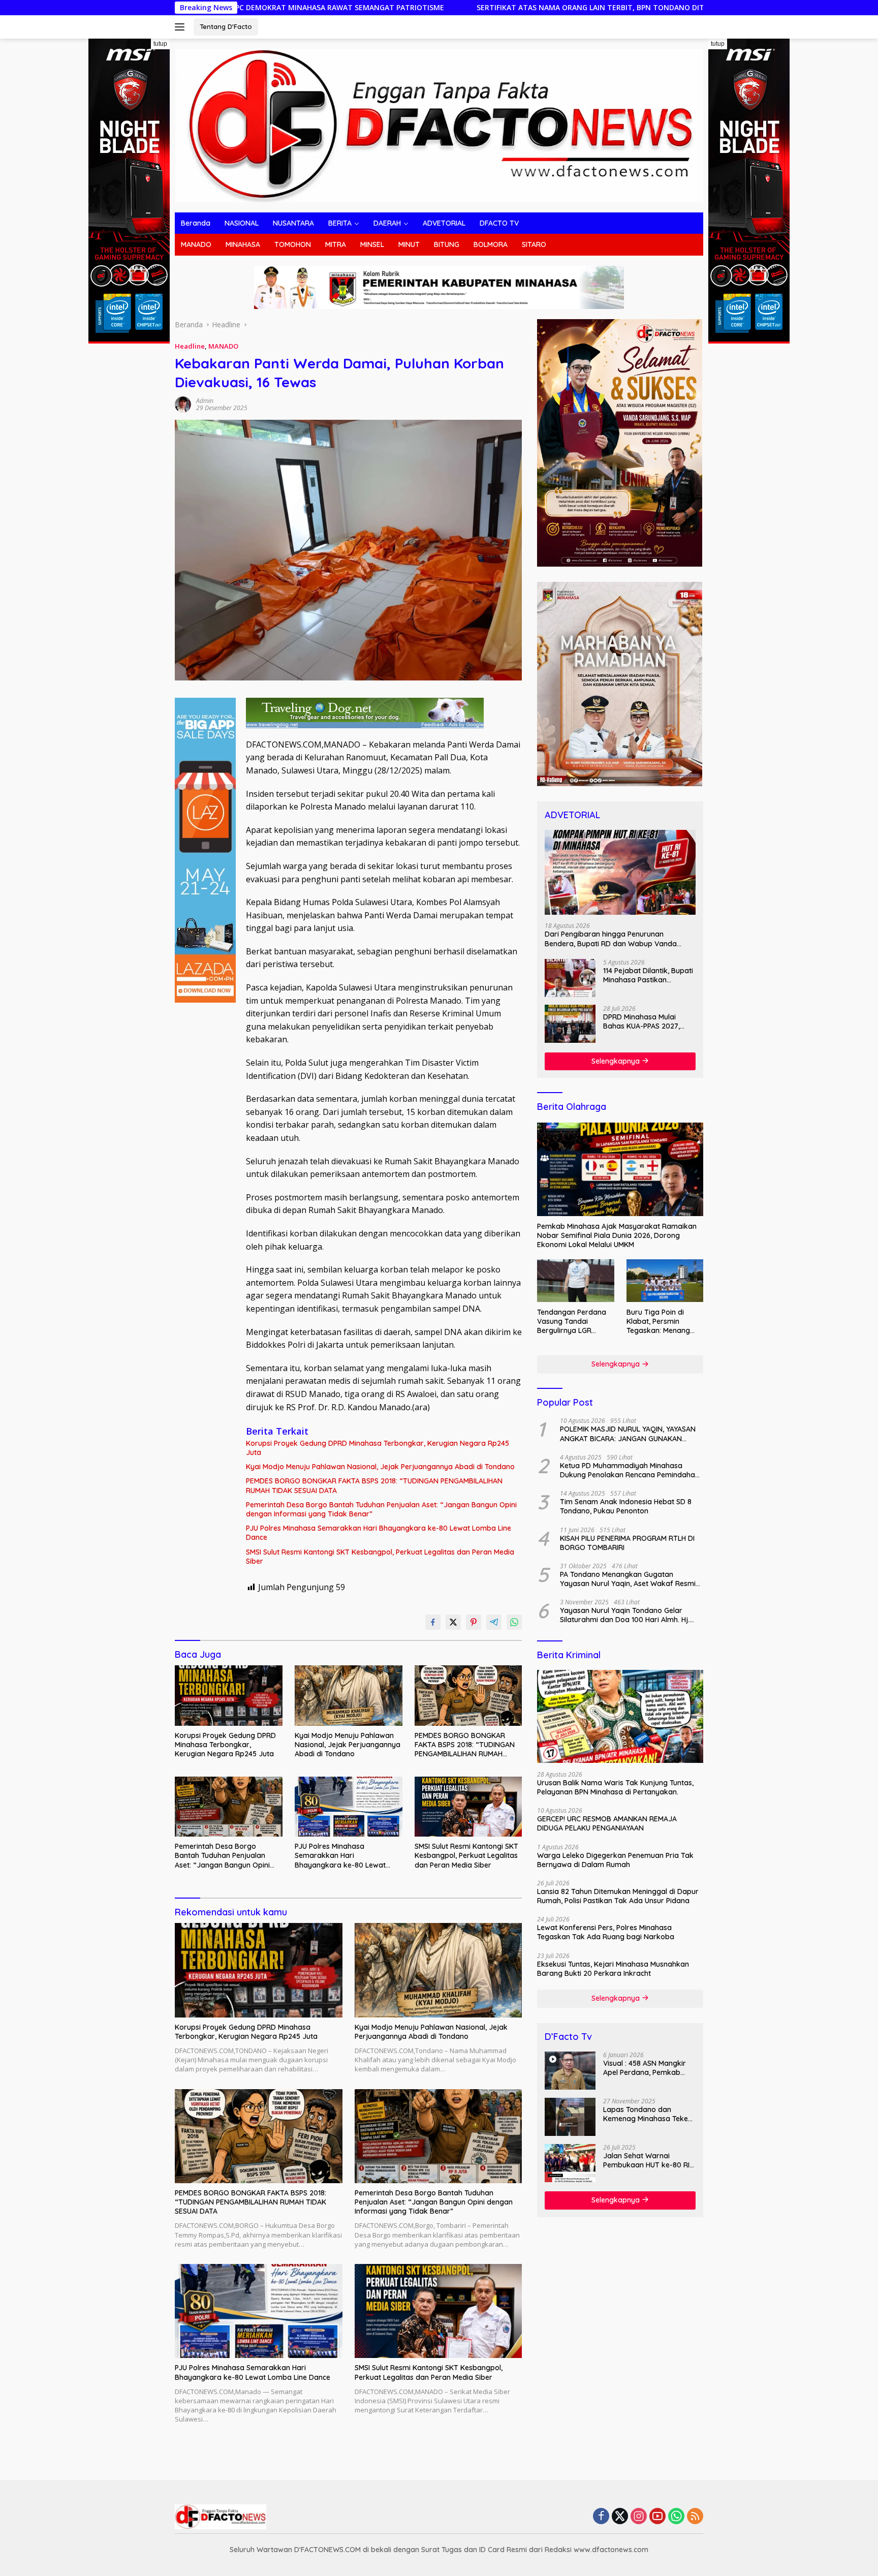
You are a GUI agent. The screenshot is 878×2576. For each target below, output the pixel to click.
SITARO (534, 244)
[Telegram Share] (494, 1622)
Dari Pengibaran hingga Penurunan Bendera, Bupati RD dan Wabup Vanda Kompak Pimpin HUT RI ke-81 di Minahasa (615, 939)
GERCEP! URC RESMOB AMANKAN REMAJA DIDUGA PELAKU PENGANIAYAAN (607, 1823)
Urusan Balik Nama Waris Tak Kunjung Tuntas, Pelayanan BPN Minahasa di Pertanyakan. (615, 1787)
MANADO (196, 244)
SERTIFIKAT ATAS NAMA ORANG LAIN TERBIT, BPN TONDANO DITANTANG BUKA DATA (436, 8)
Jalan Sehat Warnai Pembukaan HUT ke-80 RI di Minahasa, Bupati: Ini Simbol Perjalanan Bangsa (648, 2160)
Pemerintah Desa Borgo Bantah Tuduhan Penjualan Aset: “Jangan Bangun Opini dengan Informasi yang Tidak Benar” (381, 1509)
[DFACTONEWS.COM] (439, 125)
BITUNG (447, 244)
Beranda (196, 223)
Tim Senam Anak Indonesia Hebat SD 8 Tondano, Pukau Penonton (626, 1506)
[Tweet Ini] (453, 1622)
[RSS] (695, 2517)
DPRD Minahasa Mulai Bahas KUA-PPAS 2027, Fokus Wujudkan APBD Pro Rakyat (648, 1021)
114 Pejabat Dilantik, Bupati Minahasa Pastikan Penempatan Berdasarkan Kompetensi (648, 975)
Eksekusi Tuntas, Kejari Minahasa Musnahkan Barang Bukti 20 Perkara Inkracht (613, 1968)
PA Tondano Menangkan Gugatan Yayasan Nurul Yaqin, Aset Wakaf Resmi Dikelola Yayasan (628, 1578)
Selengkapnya (617, 1061)
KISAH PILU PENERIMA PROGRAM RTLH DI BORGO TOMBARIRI (627, 1542)
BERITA (340, 223)
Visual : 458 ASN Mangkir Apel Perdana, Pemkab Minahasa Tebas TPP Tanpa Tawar (645, 2068)
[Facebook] (601, 2517)
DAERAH (387, 223)
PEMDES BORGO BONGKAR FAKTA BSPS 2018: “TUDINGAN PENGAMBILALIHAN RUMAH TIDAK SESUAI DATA (374, 1485)
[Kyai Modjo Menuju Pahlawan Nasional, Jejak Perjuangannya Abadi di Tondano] (349, 1696)
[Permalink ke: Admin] (183, 404)
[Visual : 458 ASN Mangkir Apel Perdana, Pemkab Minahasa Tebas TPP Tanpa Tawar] (570, 2071)
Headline (190, 346)
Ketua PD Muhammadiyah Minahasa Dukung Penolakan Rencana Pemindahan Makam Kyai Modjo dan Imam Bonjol (630, 1470)
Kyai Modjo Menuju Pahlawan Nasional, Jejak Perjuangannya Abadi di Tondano (380, 1467)
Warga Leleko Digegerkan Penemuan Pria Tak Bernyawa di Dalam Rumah (615, 1859)
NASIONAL (242, 223)
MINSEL (372, 244)
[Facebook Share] (433, 1622)
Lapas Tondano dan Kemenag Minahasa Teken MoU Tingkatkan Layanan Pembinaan (648, 2114)
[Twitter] (620, 2517)
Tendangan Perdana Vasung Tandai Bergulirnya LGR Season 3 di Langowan (575, 1321)
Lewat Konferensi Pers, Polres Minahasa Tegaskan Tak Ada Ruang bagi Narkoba (606, 1932)
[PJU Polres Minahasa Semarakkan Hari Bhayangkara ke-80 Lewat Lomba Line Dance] (349, 1807)
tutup (160, 44)
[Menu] (182, 27)
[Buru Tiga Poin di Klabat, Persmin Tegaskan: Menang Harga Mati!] (665, 1281)
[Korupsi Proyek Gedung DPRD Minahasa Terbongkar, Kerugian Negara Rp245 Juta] (229, 1696)
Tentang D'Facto (226, 26)
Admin (205, 401)
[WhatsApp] (676, 2517)
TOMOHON (293, 244)
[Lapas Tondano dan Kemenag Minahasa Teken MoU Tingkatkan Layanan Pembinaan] (570, 2117)
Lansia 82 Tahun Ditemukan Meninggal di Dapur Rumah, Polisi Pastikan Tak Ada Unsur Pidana (618, 1896)
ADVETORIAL (444, 223)
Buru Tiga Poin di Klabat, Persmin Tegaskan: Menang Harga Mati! (658, 1321)
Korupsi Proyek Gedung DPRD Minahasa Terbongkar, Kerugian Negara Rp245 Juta (378, 1448)
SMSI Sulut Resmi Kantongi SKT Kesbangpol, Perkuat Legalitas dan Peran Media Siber (380, 1557)
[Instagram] (639, 2517)
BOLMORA (491, 244)
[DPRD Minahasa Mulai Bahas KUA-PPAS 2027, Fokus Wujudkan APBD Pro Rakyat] (570, 1024)
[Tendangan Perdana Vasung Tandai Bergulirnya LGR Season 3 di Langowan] (575, 1281)
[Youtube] (657, 2517)
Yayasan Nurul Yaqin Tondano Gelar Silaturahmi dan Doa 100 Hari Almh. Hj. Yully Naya (625, 1615)
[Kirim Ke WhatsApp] (514, 1622)
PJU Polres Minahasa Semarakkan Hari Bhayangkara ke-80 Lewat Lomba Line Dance (379, 1533)
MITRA (336, 244)
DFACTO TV (499, 223)
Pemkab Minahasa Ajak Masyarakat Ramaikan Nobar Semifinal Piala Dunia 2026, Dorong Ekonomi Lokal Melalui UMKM (617, 1235)
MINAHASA (243, 244)
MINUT (409, 244)
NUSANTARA (293, 223)
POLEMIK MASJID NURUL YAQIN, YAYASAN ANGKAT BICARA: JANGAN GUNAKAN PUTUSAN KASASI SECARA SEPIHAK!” (628, 1434)
